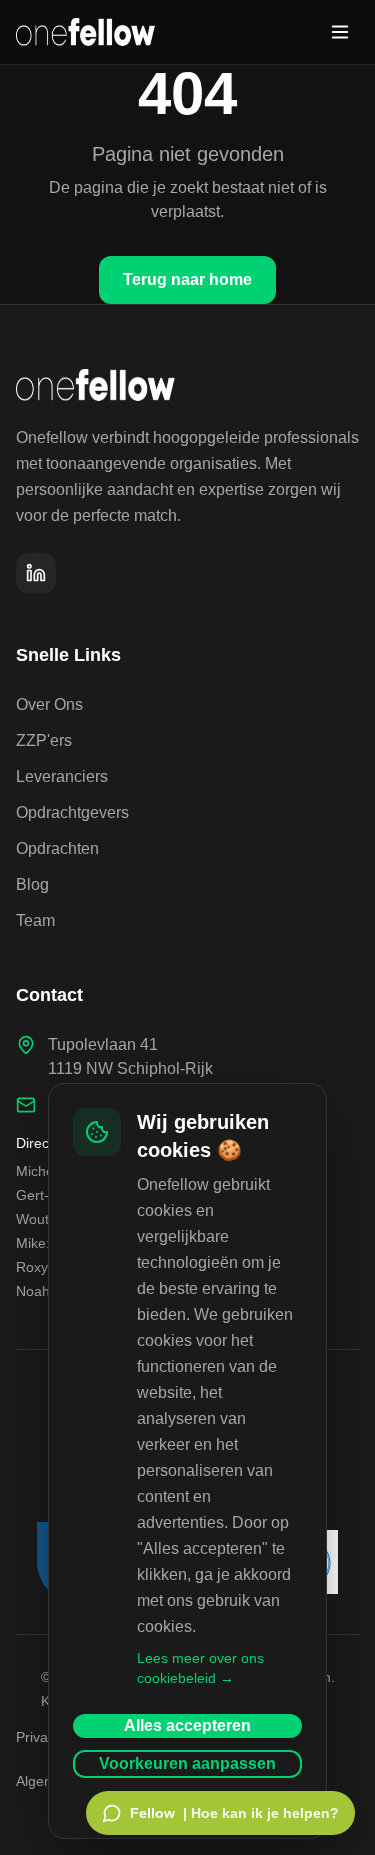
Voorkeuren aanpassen (187, 1763)
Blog (32, 884)
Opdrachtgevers (72, 812)
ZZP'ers (44, 740)
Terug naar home (187, 279)
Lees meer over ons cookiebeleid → (200, 1668)
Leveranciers (62, 776)
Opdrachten (57, 848)
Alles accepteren (187, 1725)
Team (35, 920)
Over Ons (49, 704)
